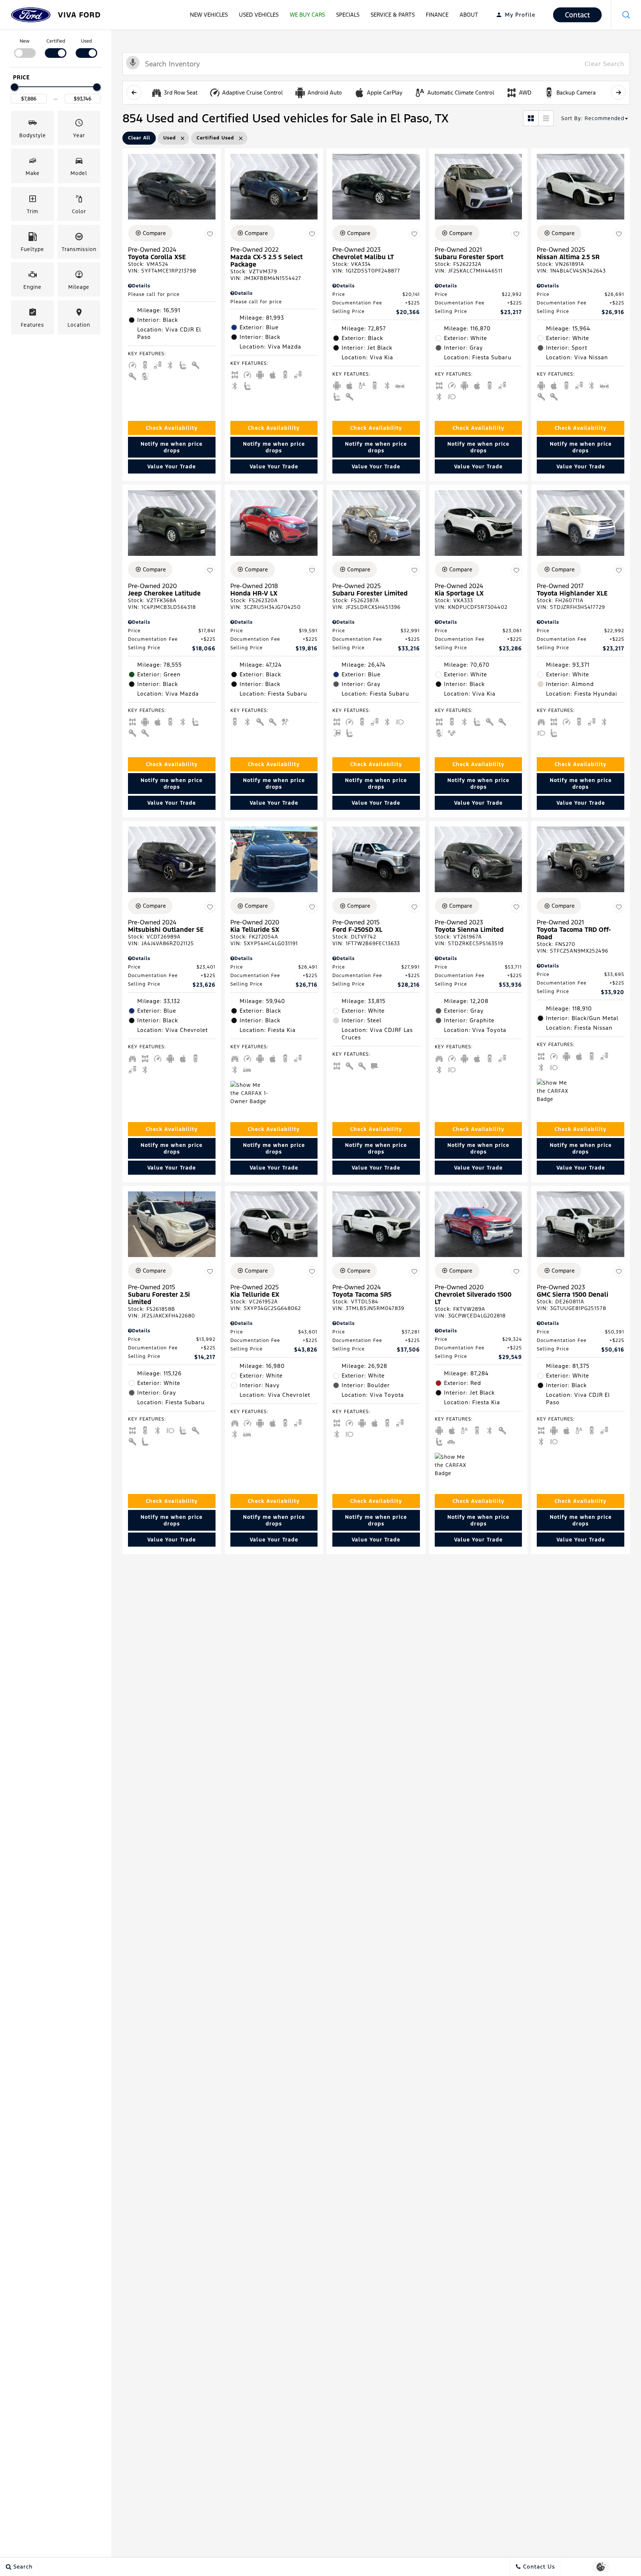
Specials (348, 15)
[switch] (25, 48)
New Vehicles (209, 15)
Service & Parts (393, 15)
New (25, 41)
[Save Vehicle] (210, 234)
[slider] (14, 87)
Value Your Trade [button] (172, 466)
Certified (56, 41)
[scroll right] (618, 92)
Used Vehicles (259, 15)
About (469, 15)
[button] (626, 15)
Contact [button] (577, 15)
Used (86, 41)
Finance (437, 15)
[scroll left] (134, 92)
